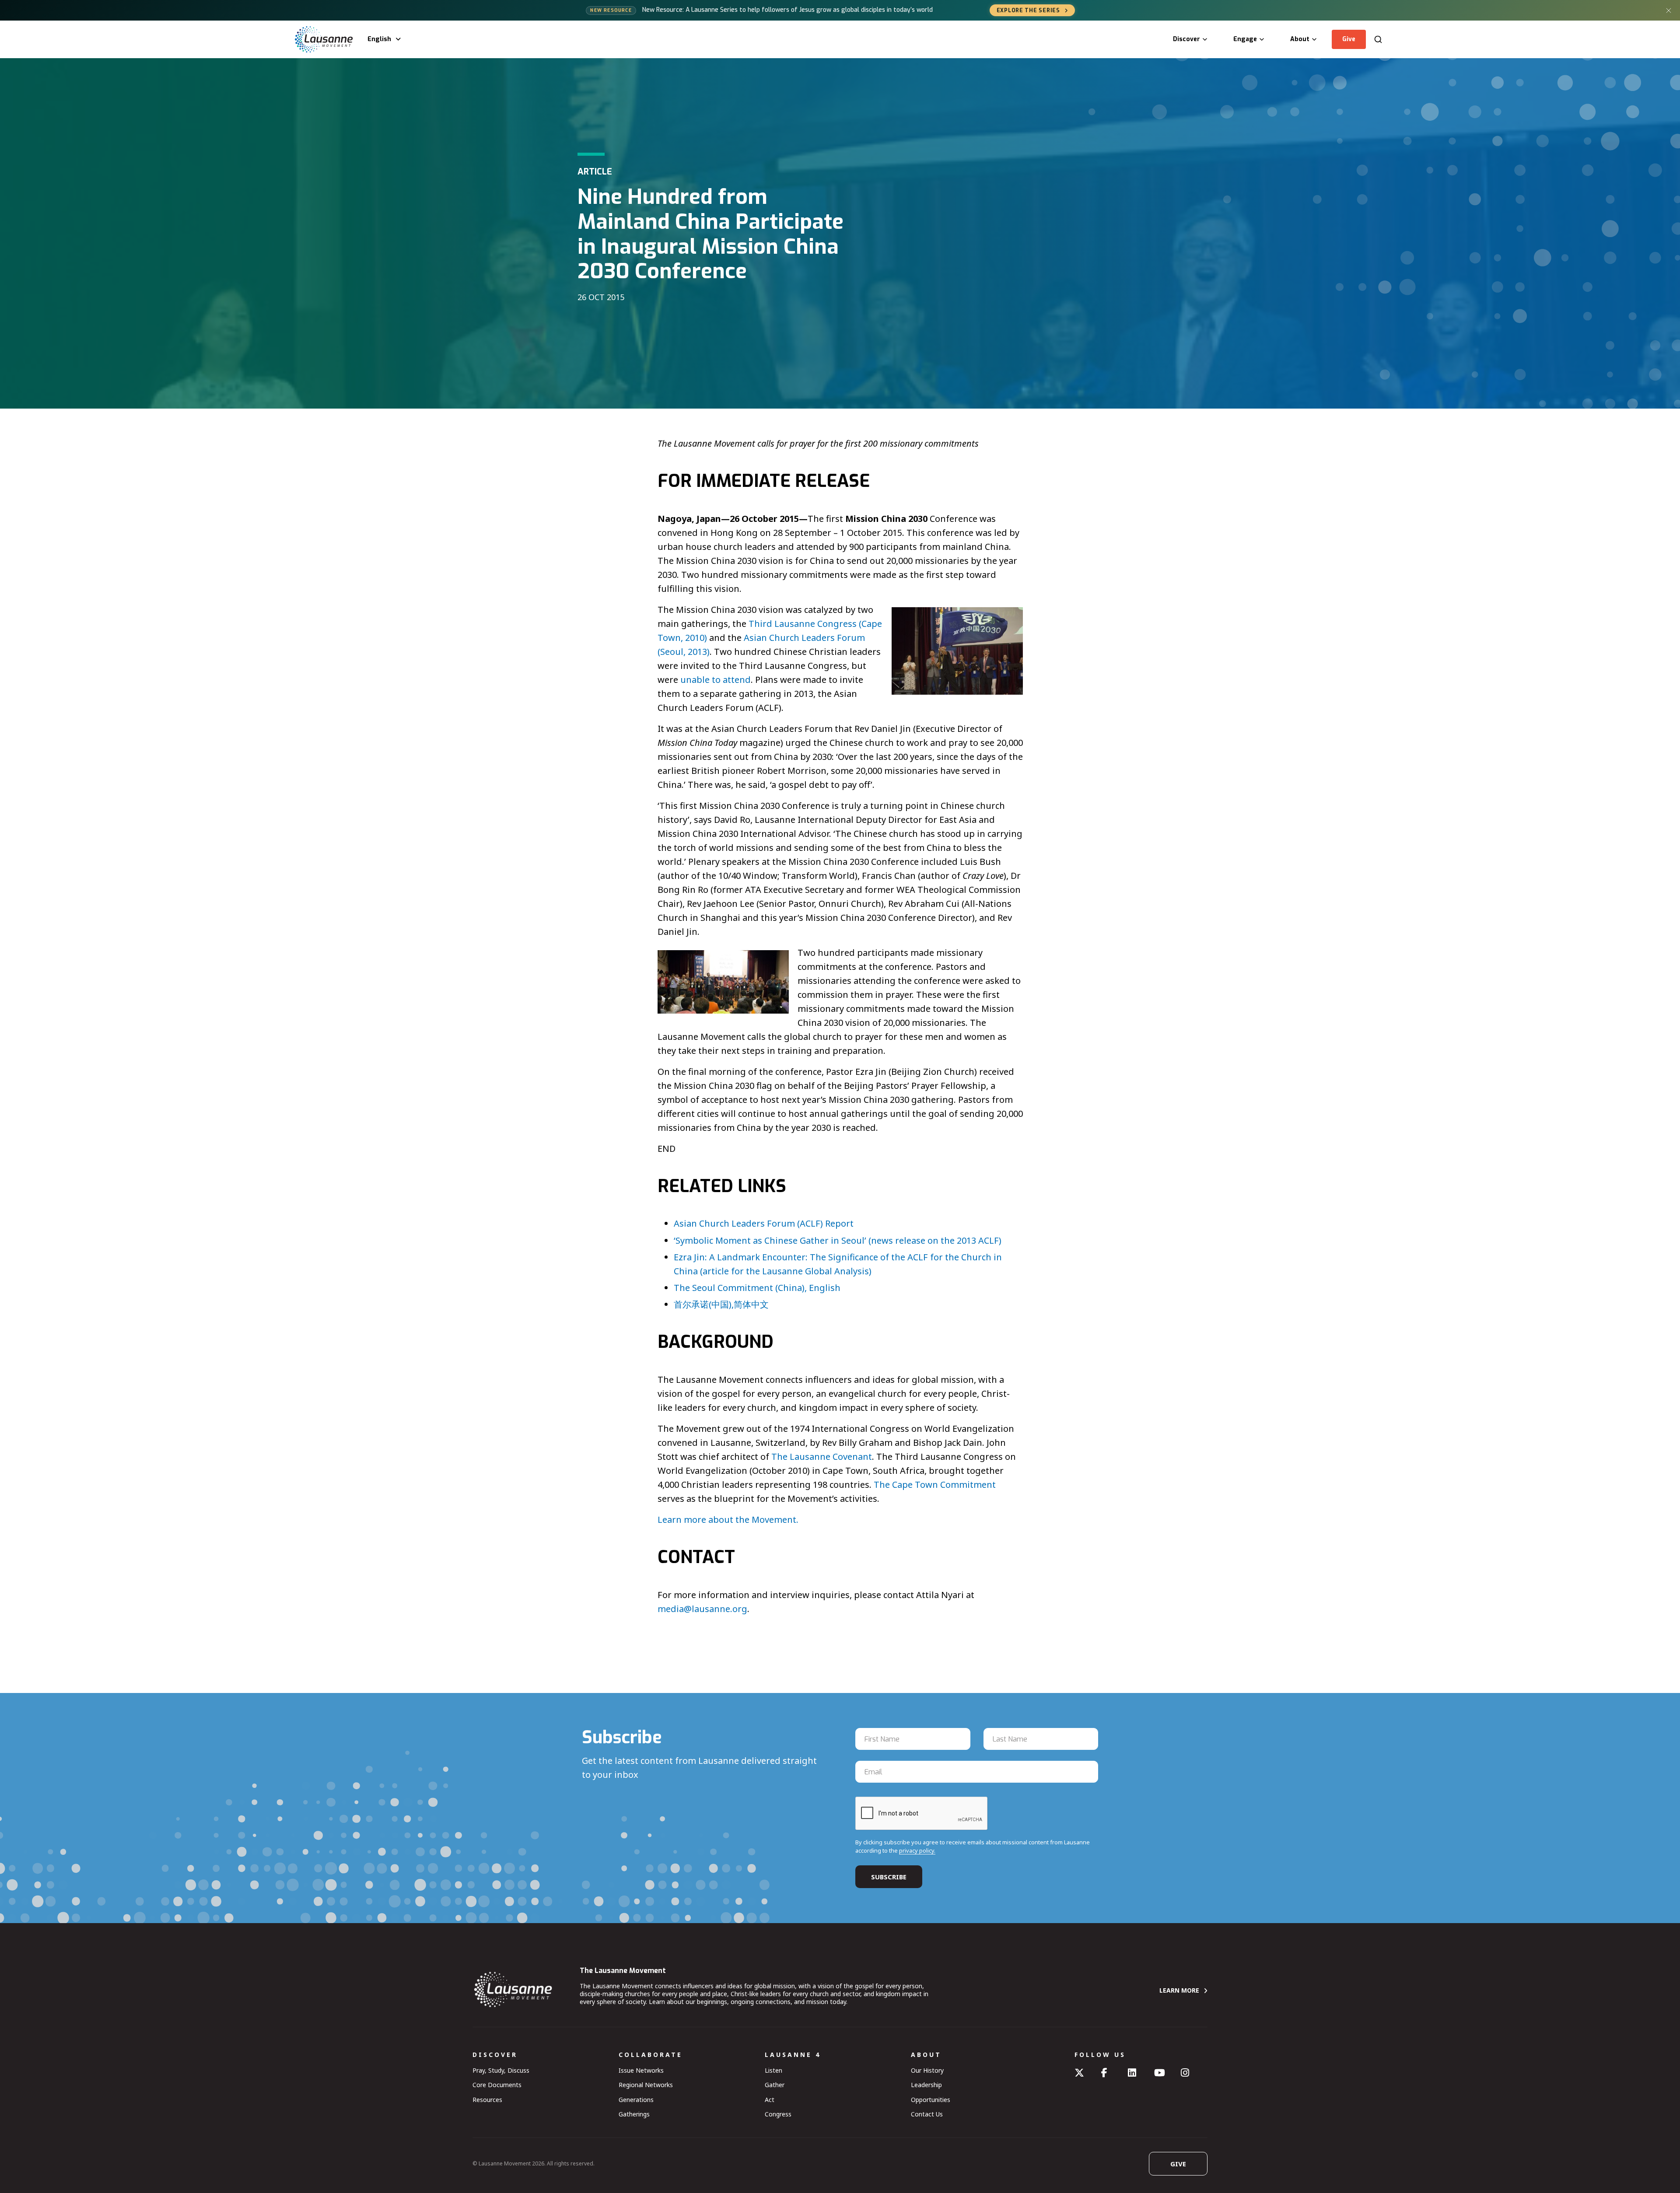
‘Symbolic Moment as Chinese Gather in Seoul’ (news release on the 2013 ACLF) (838, 1240)
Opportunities (931, 2100)
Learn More (1179, 1990)
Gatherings (634, 2114)
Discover (1186, 39)
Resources (487, 2100)
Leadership (926, 2085)
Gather (775, 2085)
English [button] (379, 39)
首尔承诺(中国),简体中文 (721, 1304)
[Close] (1669, 10)
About (1300, 39)
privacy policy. (917, 1850)
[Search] (1378, 39)
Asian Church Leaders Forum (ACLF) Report (764, 1223)
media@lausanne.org (702, 1609)
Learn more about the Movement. (728, 1520)
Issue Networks (641, 2070)
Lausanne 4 (793, 2055)
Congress (778, 2114)
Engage (1245, 39)
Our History (927, 2070)
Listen (773, 2070)
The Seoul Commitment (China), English (757, 1288)
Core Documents (497, 2085)
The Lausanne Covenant (822, 1457)
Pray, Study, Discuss (501, 2070)
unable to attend (716, 680)
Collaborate (651, 2055)
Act (770, 2100)
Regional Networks (646, 2085)
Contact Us (927, 2114)
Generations (636, 2100)
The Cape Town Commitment (935, 1485)
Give (1349, 39)
